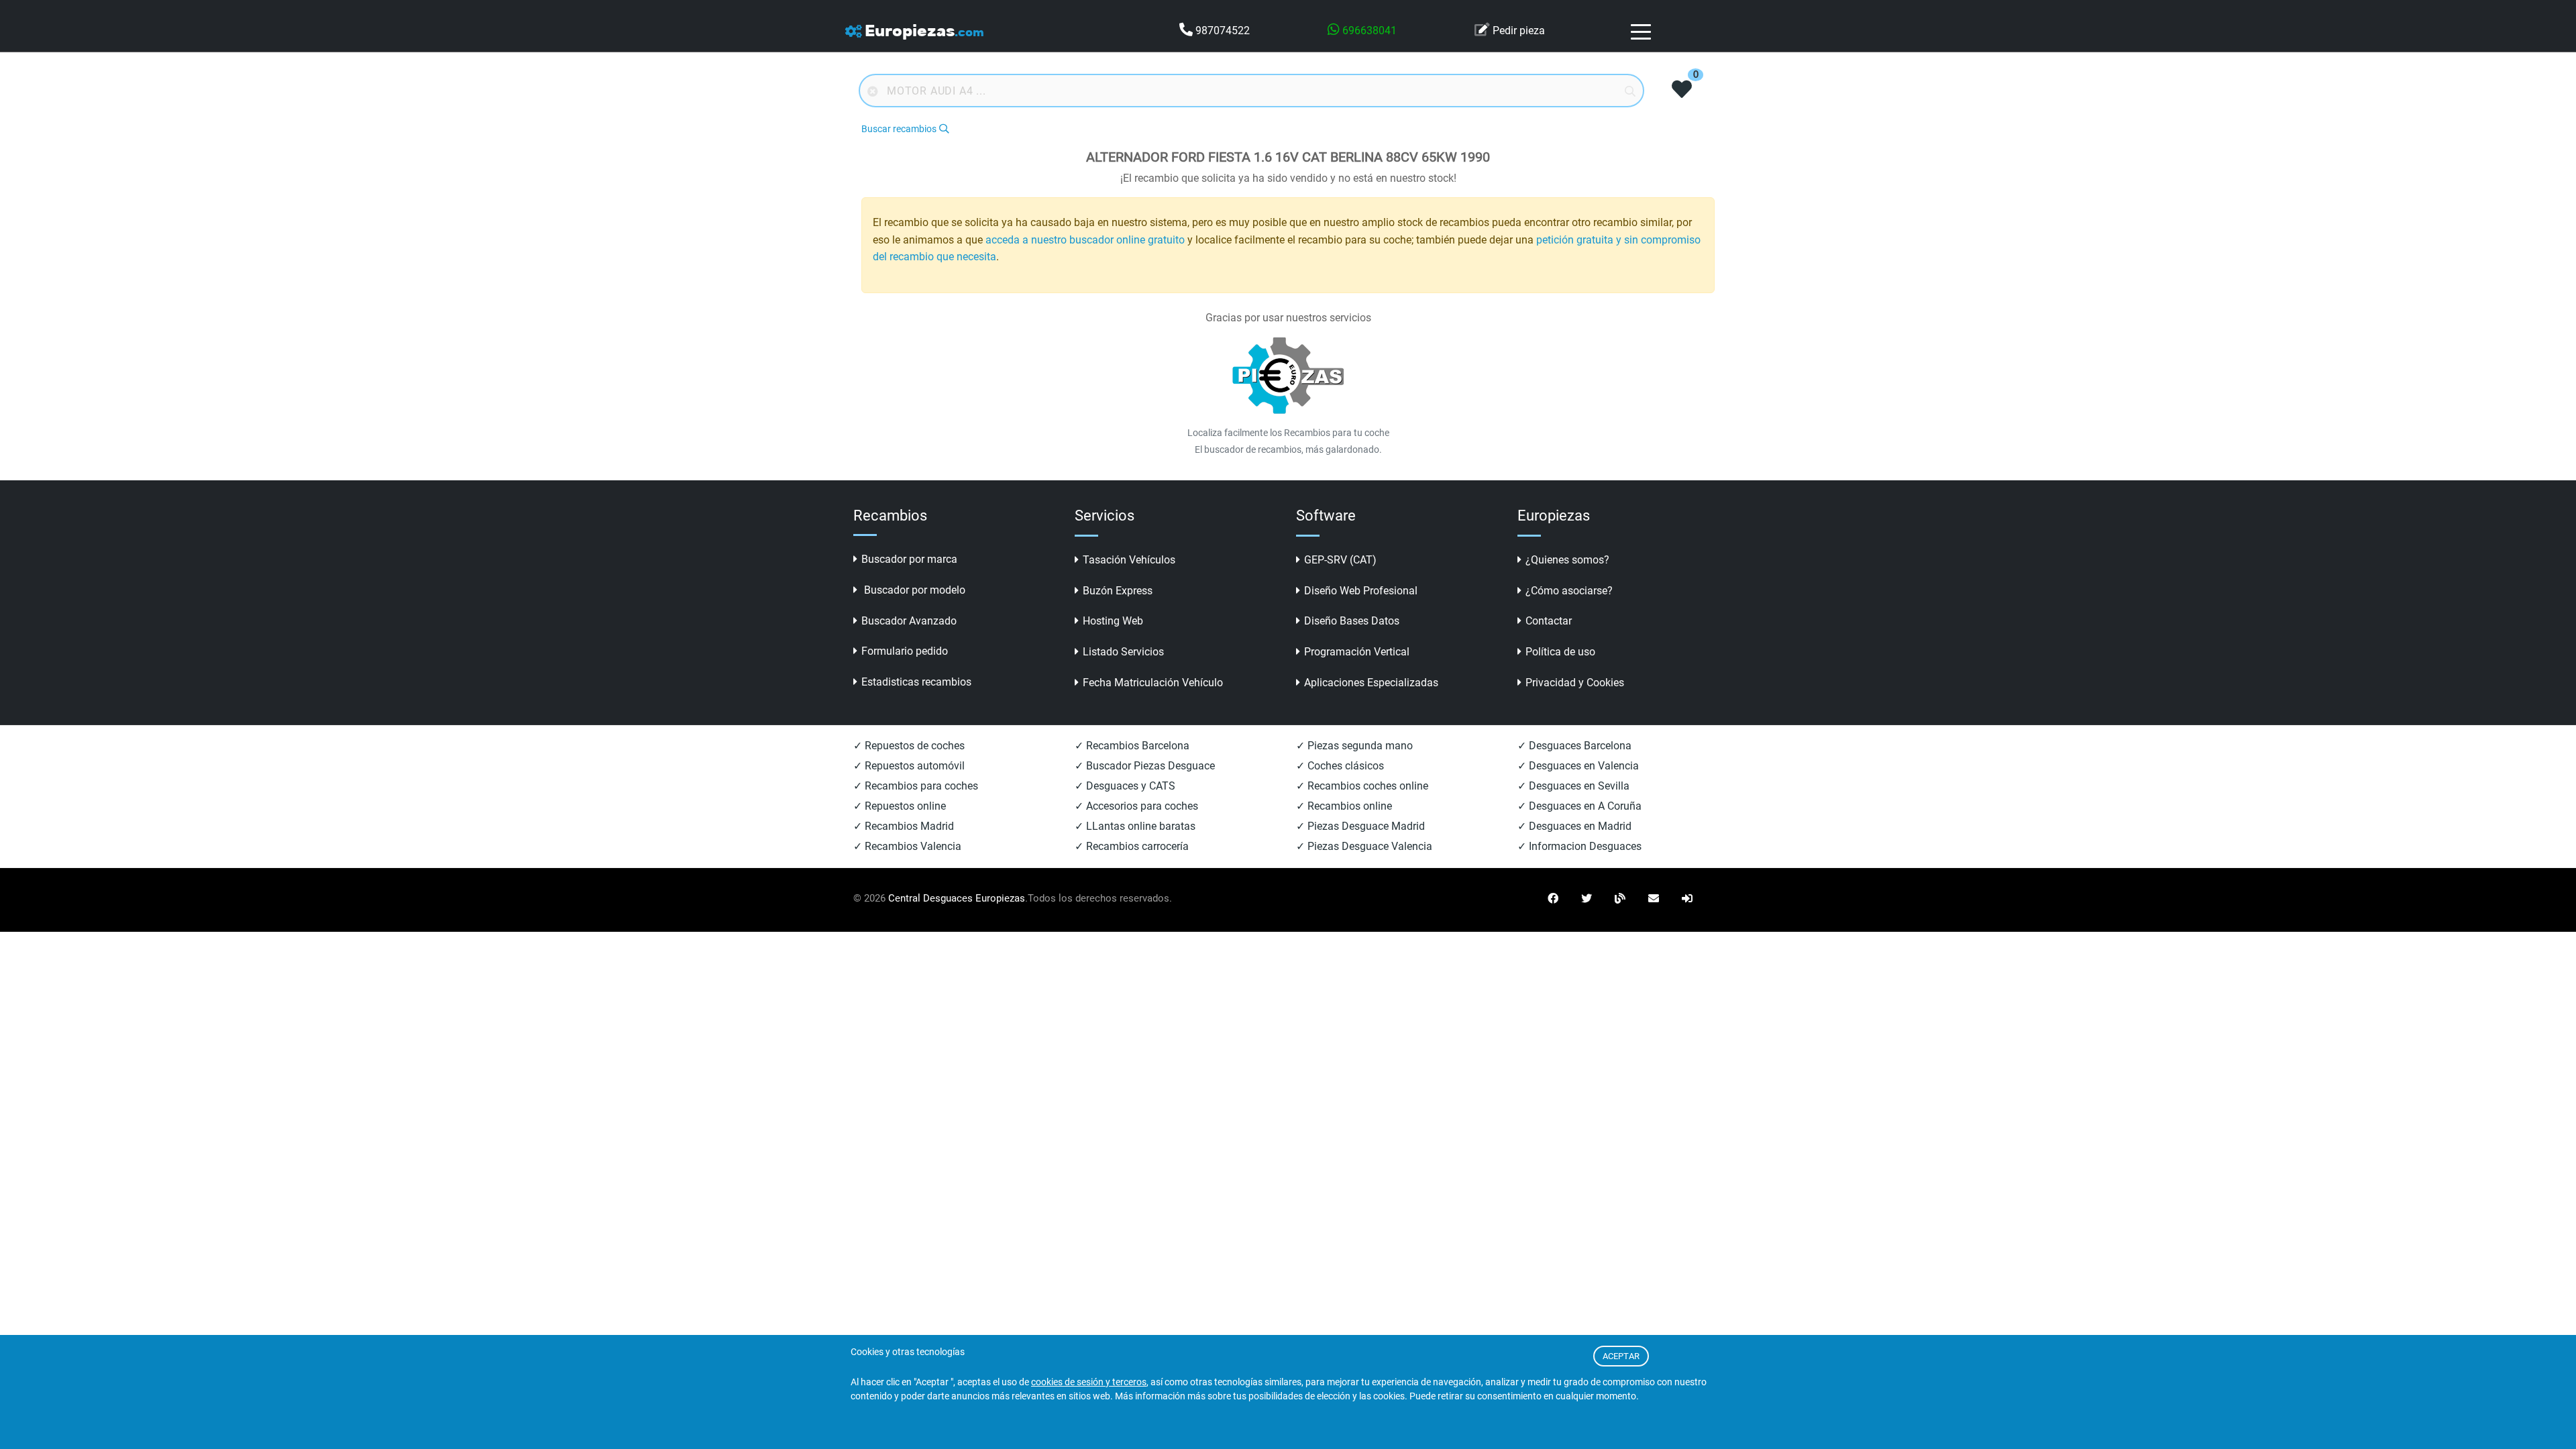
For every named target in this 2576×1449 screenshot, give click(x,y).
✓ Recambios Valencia (907, 846)
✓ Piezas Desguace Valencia (1364, 846)
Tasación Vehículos (1129, 560)
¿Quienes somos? (1567, 560)
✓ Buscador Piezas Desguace (1145, 766)
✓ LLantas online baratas (1135, 826)
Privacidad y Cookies (1575, 683)
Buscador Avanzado (909, 621)
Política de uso (1560, 652)
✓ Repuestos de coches (909, 746)
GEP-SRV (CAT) (1340, 560)
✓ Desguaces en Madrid (1574, 826)
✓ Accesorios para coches (1136, 806)
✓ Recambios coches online (1362, 786)
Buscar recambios (899, 129)
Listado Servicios (1123, 652)
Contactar (1549, 621)
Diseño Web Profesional (1361, 591)
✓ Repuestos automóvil (909, 766)
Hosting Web (1113, 621)
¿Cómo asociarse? (1569, 591)
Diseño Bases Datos (1352, 621)
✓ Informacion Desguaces (1579, 846)
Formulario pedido (905, 651)
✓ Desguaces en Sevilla (1573, 786)
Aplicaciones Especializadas (1371, 683)
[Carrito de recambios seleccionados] (1682, 91)
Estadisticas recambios (916, 682)
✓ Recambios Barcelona (1132, 746)
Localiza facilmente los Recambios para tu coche (1288, 433)
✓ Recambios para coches (916, 786)
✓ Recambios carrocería (1132, 846)
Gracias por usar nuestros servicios (1288, 318)
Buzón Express (1118, 591)
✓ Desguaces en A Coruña (1579, 806)
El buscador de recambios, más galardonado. (1288, 449)
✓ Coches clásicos (1340, 766)
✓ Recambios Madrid (904, 826)
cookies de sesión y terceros (1089, 1382)
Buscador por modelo (913, 590)
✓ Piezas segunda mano (1354, 746)
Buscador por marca (909, 559)
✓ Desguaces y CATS (1125, 786)
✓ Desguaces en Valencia (1578, 766)
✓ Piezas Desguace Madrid (1360, 826)
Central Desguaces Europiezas (957, 898)
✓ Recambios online (1344, 806)
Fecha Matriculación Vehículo (1153, 683)
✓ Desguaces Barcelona (1574, 746)
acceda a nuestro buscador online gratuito (1085, 240)
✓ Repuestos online (900, 806)
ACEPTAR (1621, 1356)
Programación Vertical (1357, 652)
